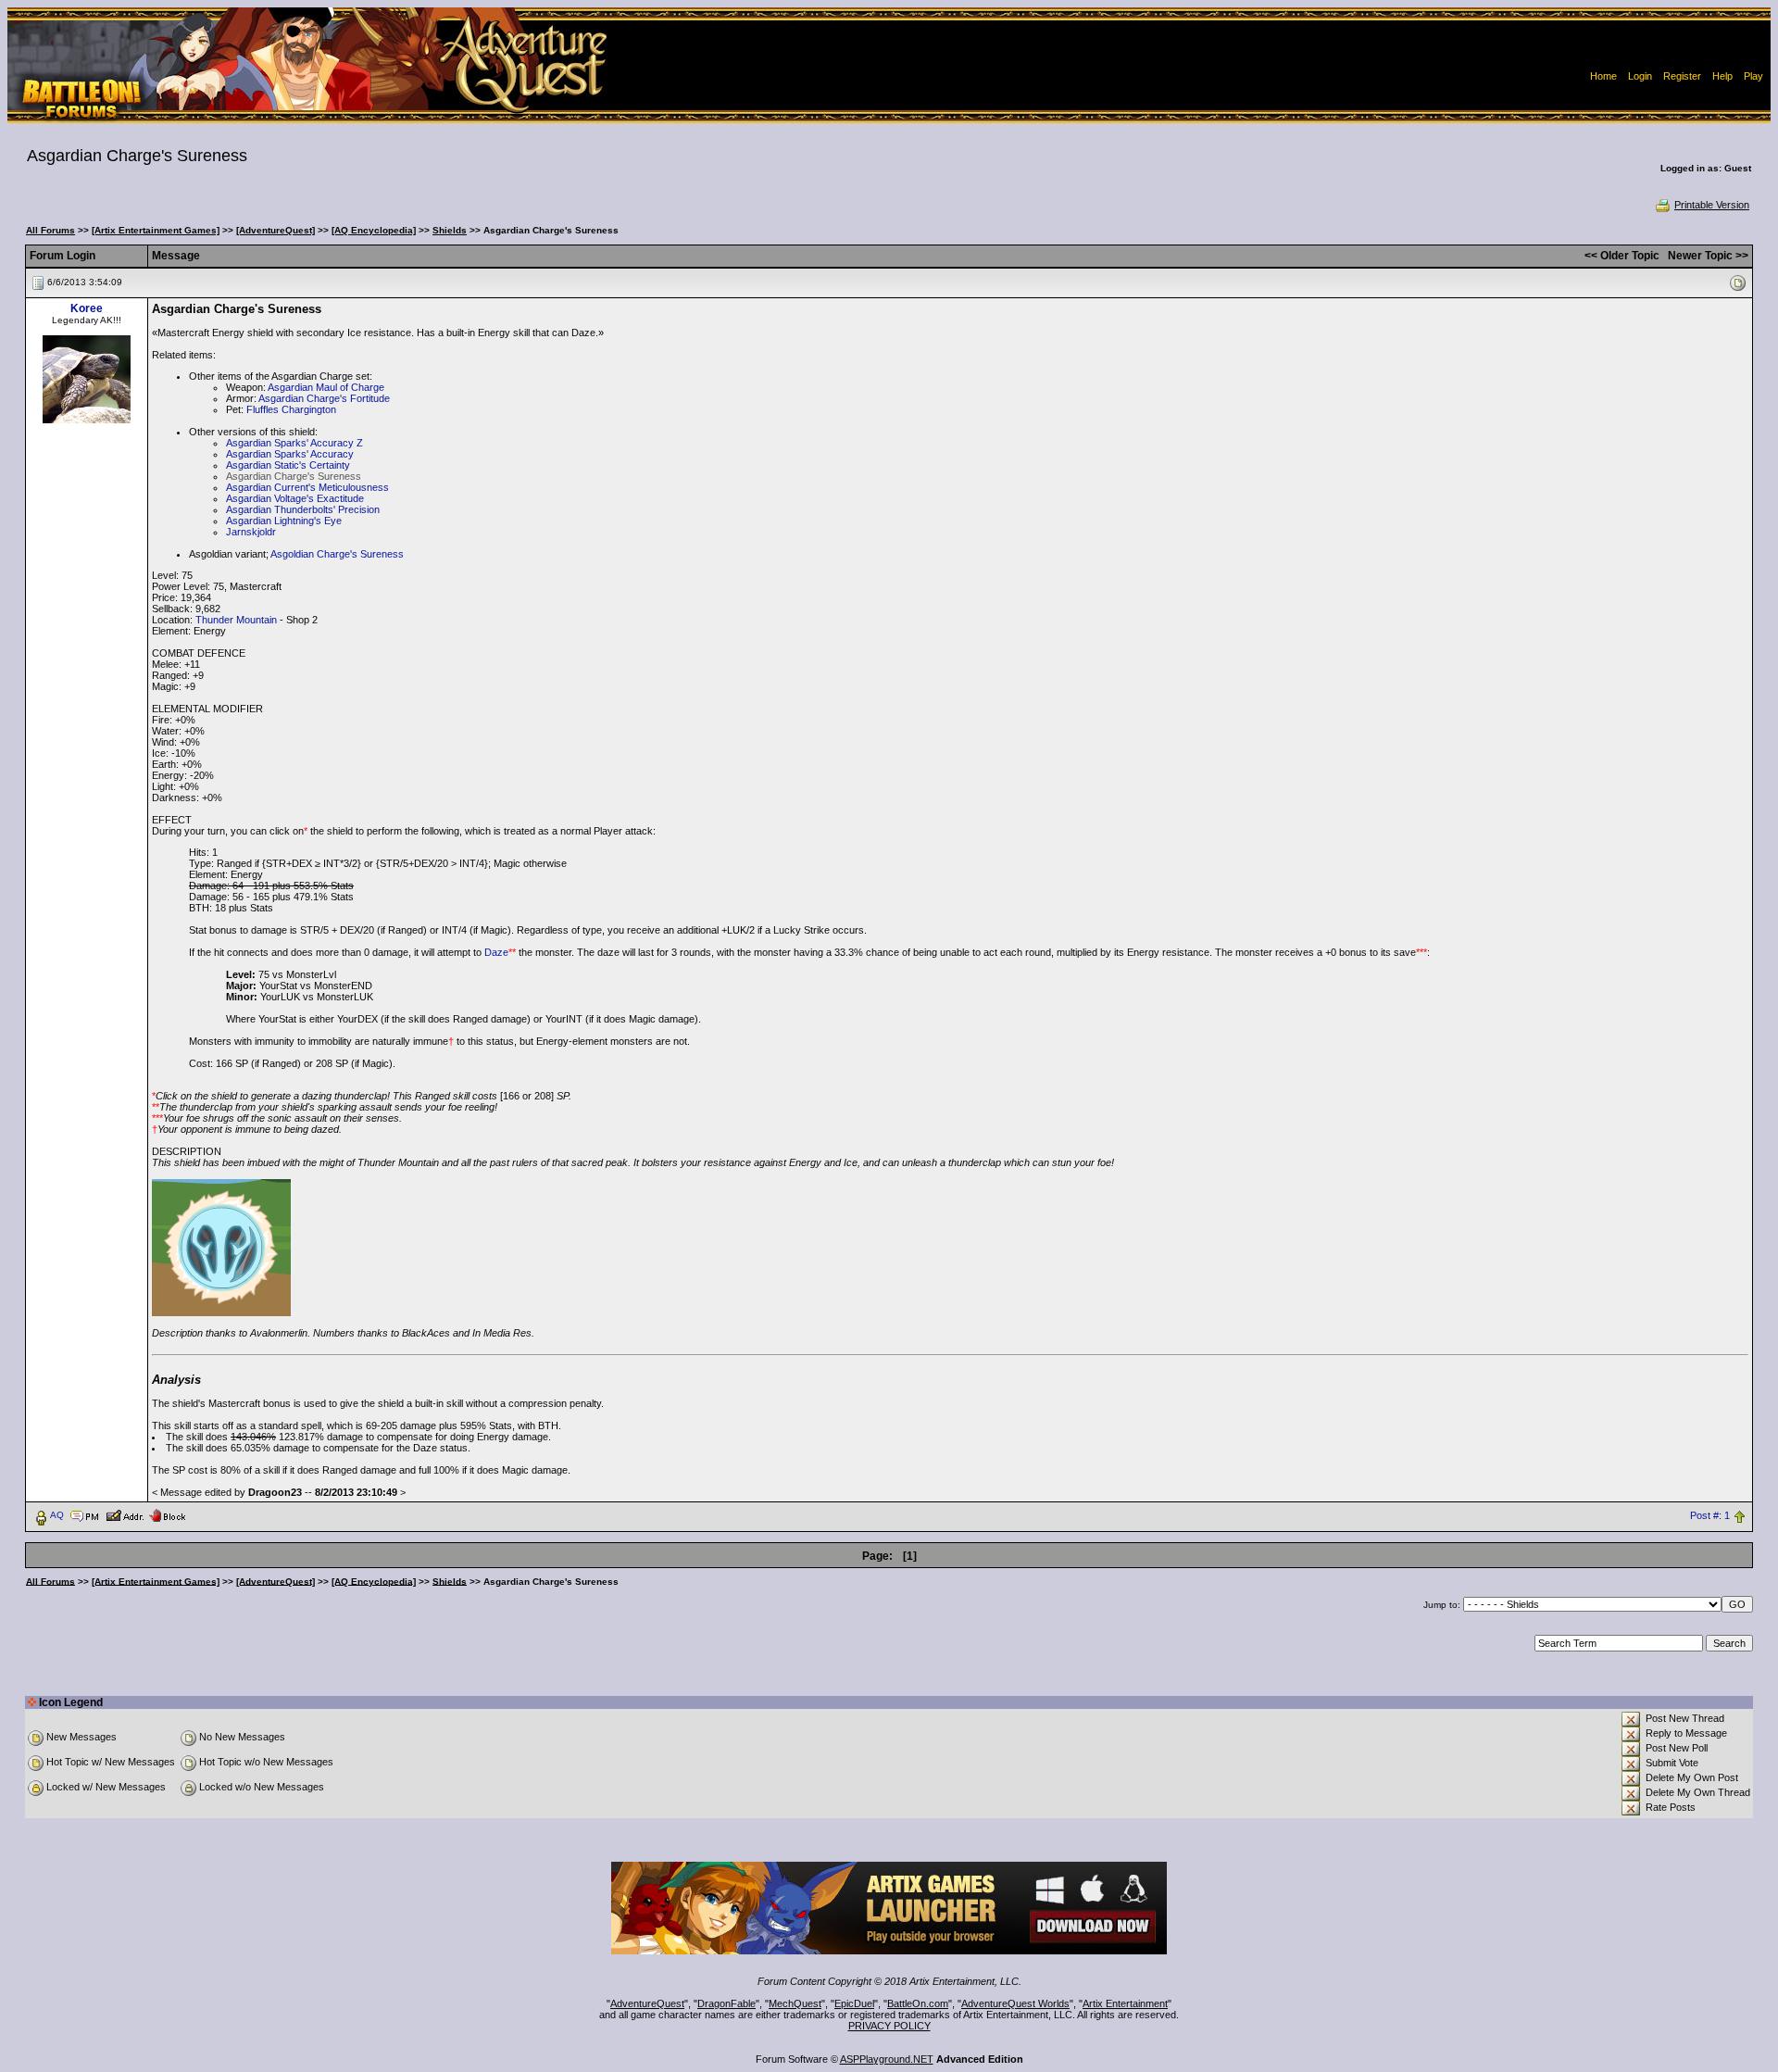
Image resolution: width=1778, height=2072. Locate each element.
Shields (450, 230)
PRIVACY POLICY (889, 2026)
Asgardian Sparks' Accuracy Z (294, 443)
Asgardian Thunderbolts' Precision (303, 509)
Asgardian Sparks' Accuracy (290, 454)
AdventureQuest (647, 2003)
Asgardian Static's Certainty (288, 465)
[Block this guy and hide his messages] (167, 1514)
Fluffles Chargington (291, 409)
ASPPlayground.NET (887, 2059)
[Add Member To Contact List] (125, 1514)
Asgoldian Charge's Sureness (337, 554)
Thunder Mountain (236, 620)
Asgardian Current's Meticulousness (307, 487)
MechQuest (795, 2003)
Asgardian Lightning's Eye (284, 521)
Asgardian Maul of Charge (326, 387)
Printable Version (1712, 205)
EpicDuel (854, 2003)
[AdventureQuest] (275, 230)
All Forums (50, 230)
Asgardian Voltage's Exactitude (295, 498)
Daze (496, 952)
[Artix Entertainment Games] (156, 230)
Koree (87, 308)
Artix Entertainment (1125, 2003)
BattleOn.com (918, 2003)
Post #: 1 (1710, 1515)
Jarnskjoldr (251, 532)
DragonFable (726, 2003)
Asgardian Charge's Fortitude (324, 398)
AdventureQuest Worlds (1015, 2003)
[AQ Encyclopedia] (374, 230)
